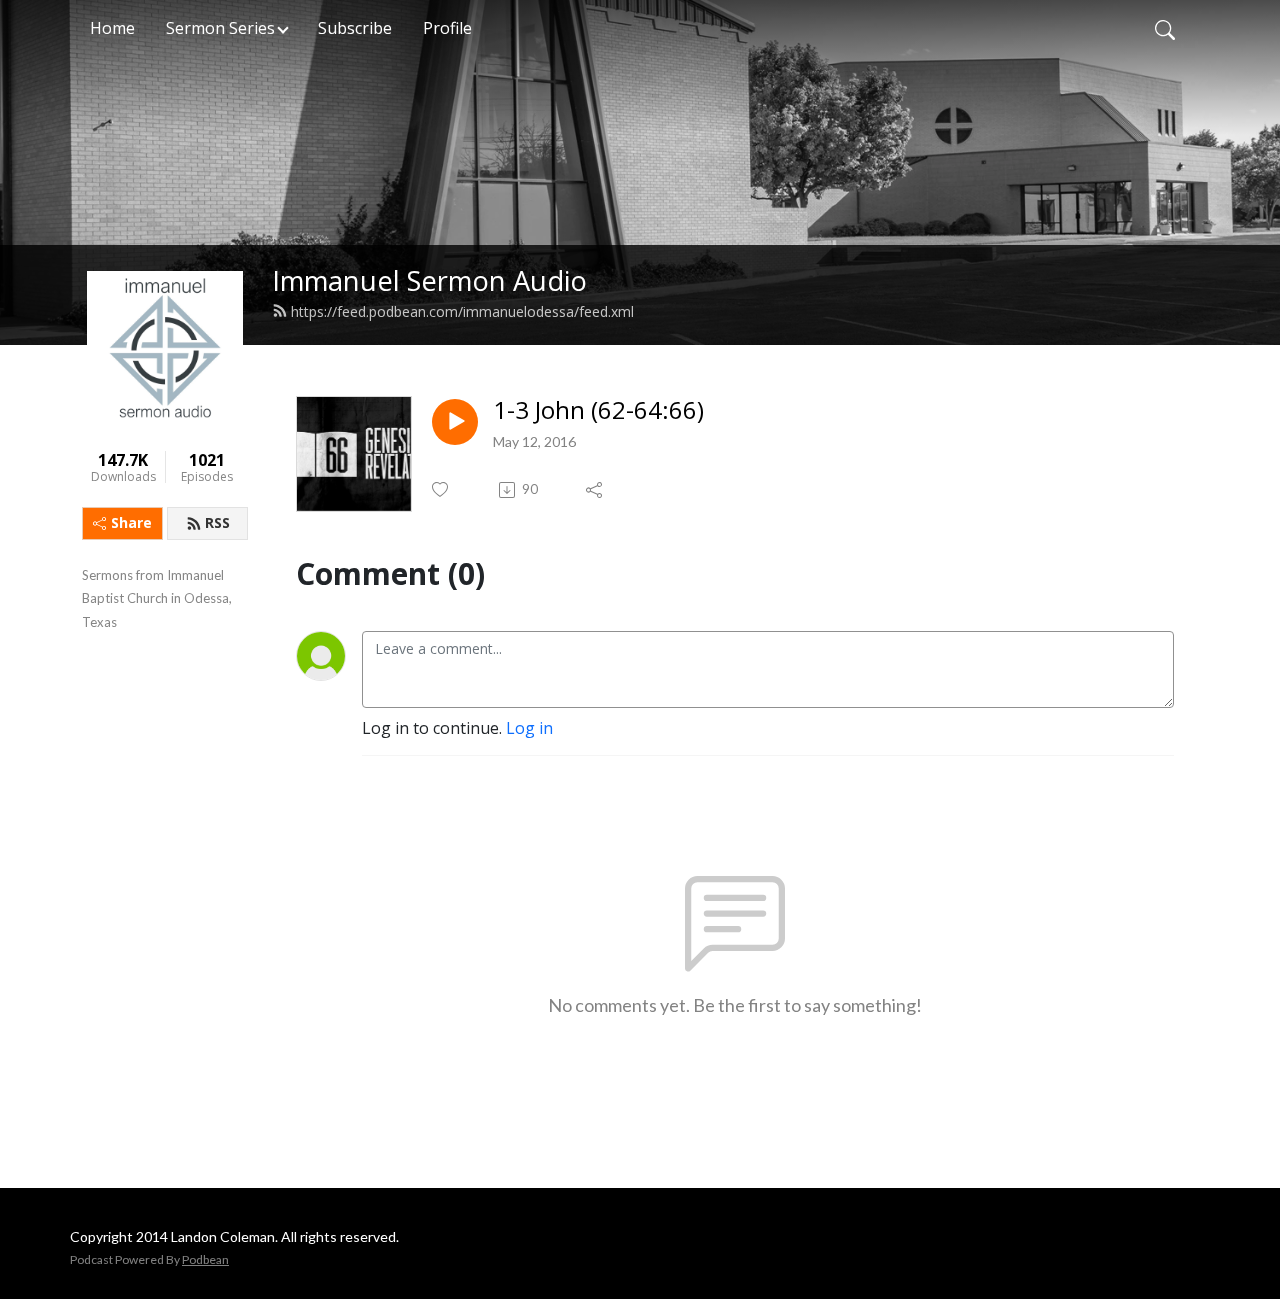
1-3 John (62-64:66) (598, 410)
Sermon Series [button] (220, 28)
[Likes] (441, 489)
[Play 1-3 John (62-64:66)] (455, 422)
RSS (217, 522)
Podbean (205, 1259)
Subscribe (355, 28)
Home (112, 28)
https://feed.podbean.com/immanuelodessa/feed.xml (462, 311)
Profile (447, 28)
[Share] (595, 490)
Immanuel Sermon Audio (429, 280)
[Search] (1165, 28)
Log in (529, 728)
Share (131, 522)
